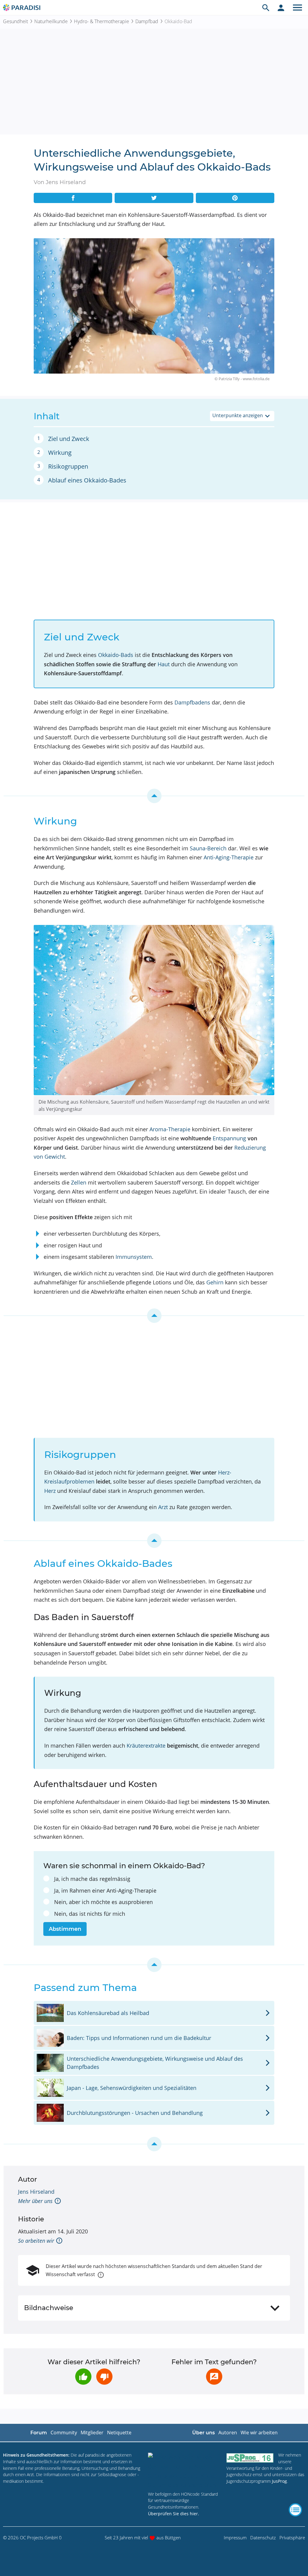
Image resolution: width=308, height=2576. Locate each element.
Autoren (228, 2433)
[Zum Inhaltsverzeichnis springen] (154, 796)
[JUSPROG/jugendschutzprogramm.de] (250, 2458)
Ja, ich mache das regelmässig (92, 1879)
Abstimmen (65, 1929)
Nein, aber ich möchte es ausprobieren (103, 1902)
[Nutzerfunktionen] (281, 8)
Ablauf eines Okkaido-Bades (87, 480)
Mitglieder (92, 2433)
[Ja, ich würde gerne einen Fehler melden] (214, 2377)
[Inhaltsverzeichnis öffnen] (295, 2510)
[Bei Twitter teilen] (154, 198)
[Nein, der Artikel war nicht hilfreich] (104, 2377)
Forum (39, 2433)
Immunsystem (134, 1257)
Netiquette (119, 2433)
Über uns (203, 2433)
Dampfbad (147, 21)
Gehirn (215, 1282)
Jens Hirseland (36, 2192)
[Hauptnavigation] (297, 8)
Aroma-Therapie (170, 1129)
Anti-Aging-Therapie (229, 857)
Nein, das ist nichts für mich (90, 1914)
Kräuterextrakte (146, 1746)
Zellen (79, 1182)
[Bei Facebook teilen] (73, 198)
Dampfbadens (192, 702)
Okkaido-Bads (116, 655)
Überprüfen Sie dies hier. (174, 2514)
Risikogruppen (68, 466)
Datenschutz (263, 2537)
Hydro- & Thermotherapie (102, 21)
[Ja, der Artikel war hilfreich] (83, 2377)
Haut (164, 664)
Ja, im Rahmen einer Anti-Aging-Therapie (105, 1890)
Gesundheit (15, 21)
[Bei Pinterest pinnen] (235, 198)
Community (64, 2433)
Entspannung (229, 1138)
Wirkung (60, 453)
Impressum (235, 2537)
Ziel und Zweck (69, 439)
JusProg (279, 2481)
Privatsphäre (292, 2537)
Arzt (163, 1507)
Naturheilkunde (51, 21)
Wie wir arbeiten (259, 2433)
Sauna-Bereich (208, 848)
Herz (50, 1491)
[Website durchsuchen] (266, 8)
